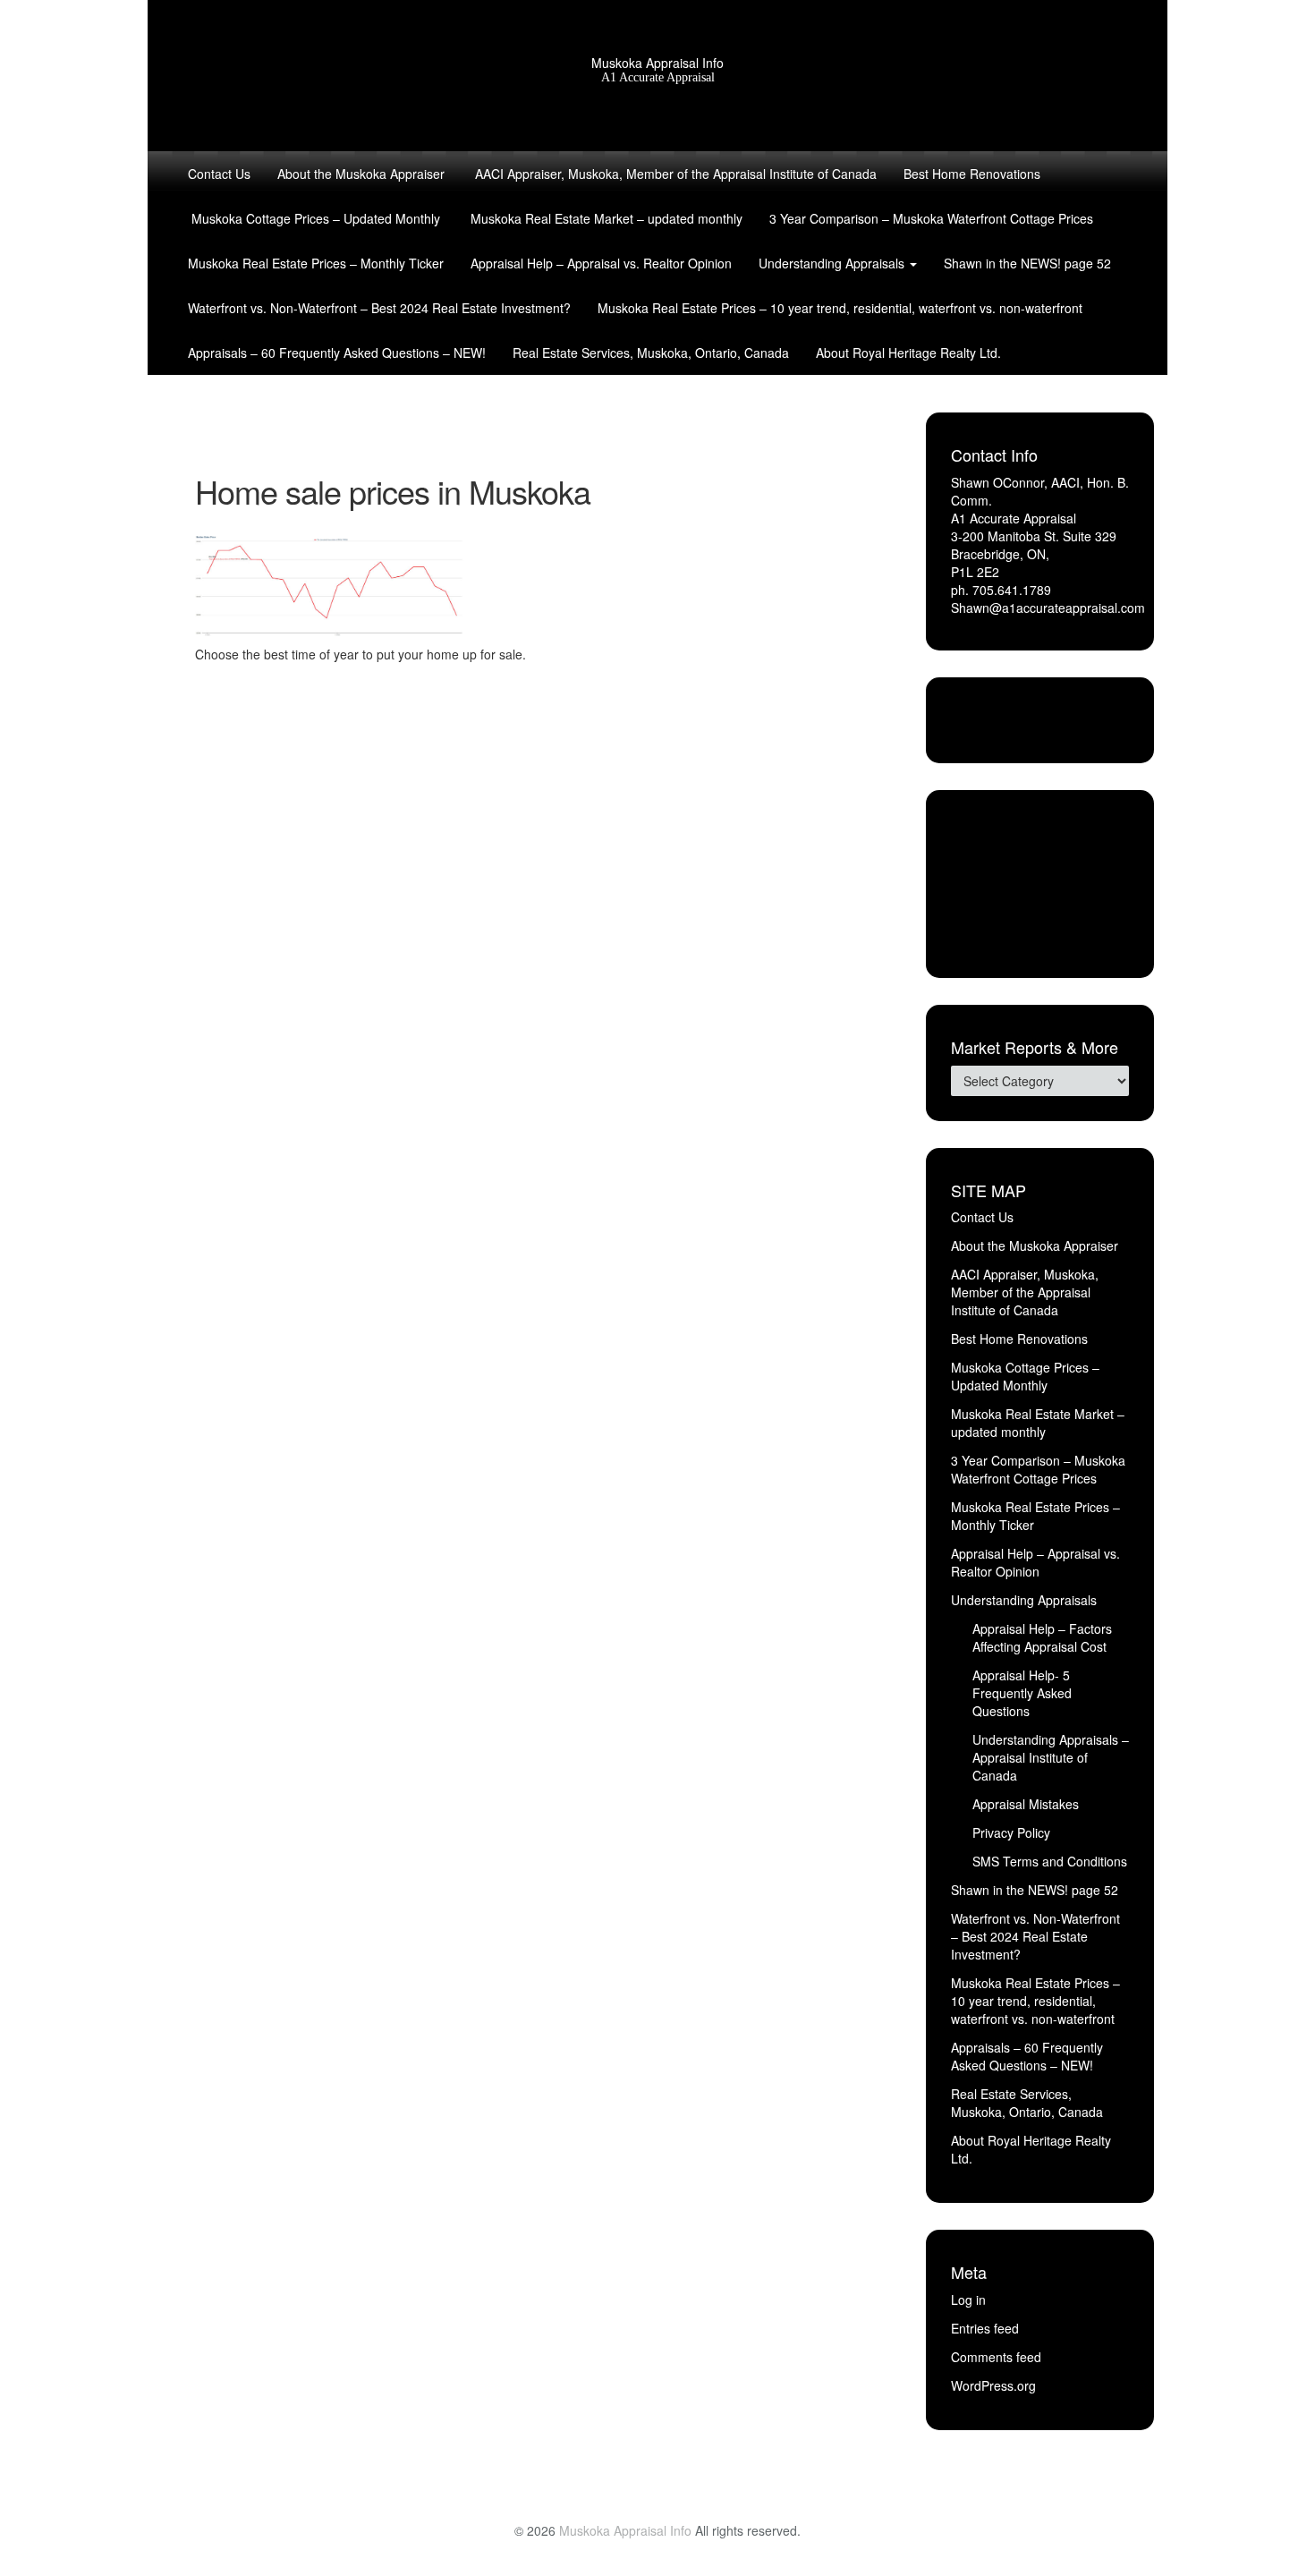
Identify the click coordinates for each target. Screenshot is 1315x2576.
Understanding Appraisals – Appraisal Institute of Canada (1051, 1757)
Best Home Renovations (972, 174)
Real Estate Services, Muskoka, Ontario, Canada (651, 353)
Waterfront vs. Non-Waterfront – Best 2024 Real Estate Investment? (379, 308)
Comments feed (996, 2357)
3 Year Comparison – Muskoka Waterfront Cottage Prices (931, 218)
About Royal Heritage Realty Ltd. (908, 353)
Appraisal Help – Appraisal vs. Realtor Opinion (601, 263)
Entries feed (985, 2328)
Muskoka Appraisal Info (657, 63)
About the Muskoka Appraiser (361, 174)
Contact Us (219, 174)
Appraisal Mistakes (1026, 1804)
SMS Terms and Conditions (1050, 1861)
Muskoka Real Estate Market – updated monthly (605, 218)
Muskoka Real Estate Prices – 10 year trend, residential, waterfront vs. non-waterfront (840, 308)
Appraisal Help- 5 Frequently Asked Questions (1022, 1693)
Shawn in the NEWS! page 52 (1027, 263)
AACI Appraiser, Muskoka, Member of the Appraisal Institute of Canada (674, 174)
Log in (968, 2300)
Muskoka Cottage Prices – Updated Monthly (314, 218)
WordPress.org (993, 2385)
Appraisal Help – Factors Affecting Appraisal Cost (1042, 1637)
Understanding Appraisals (833, 263)
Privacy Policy (1011, 1832)
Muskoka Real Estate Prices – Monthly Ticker (316, 263)
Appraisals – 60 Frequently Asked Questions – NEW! (337, 353)
